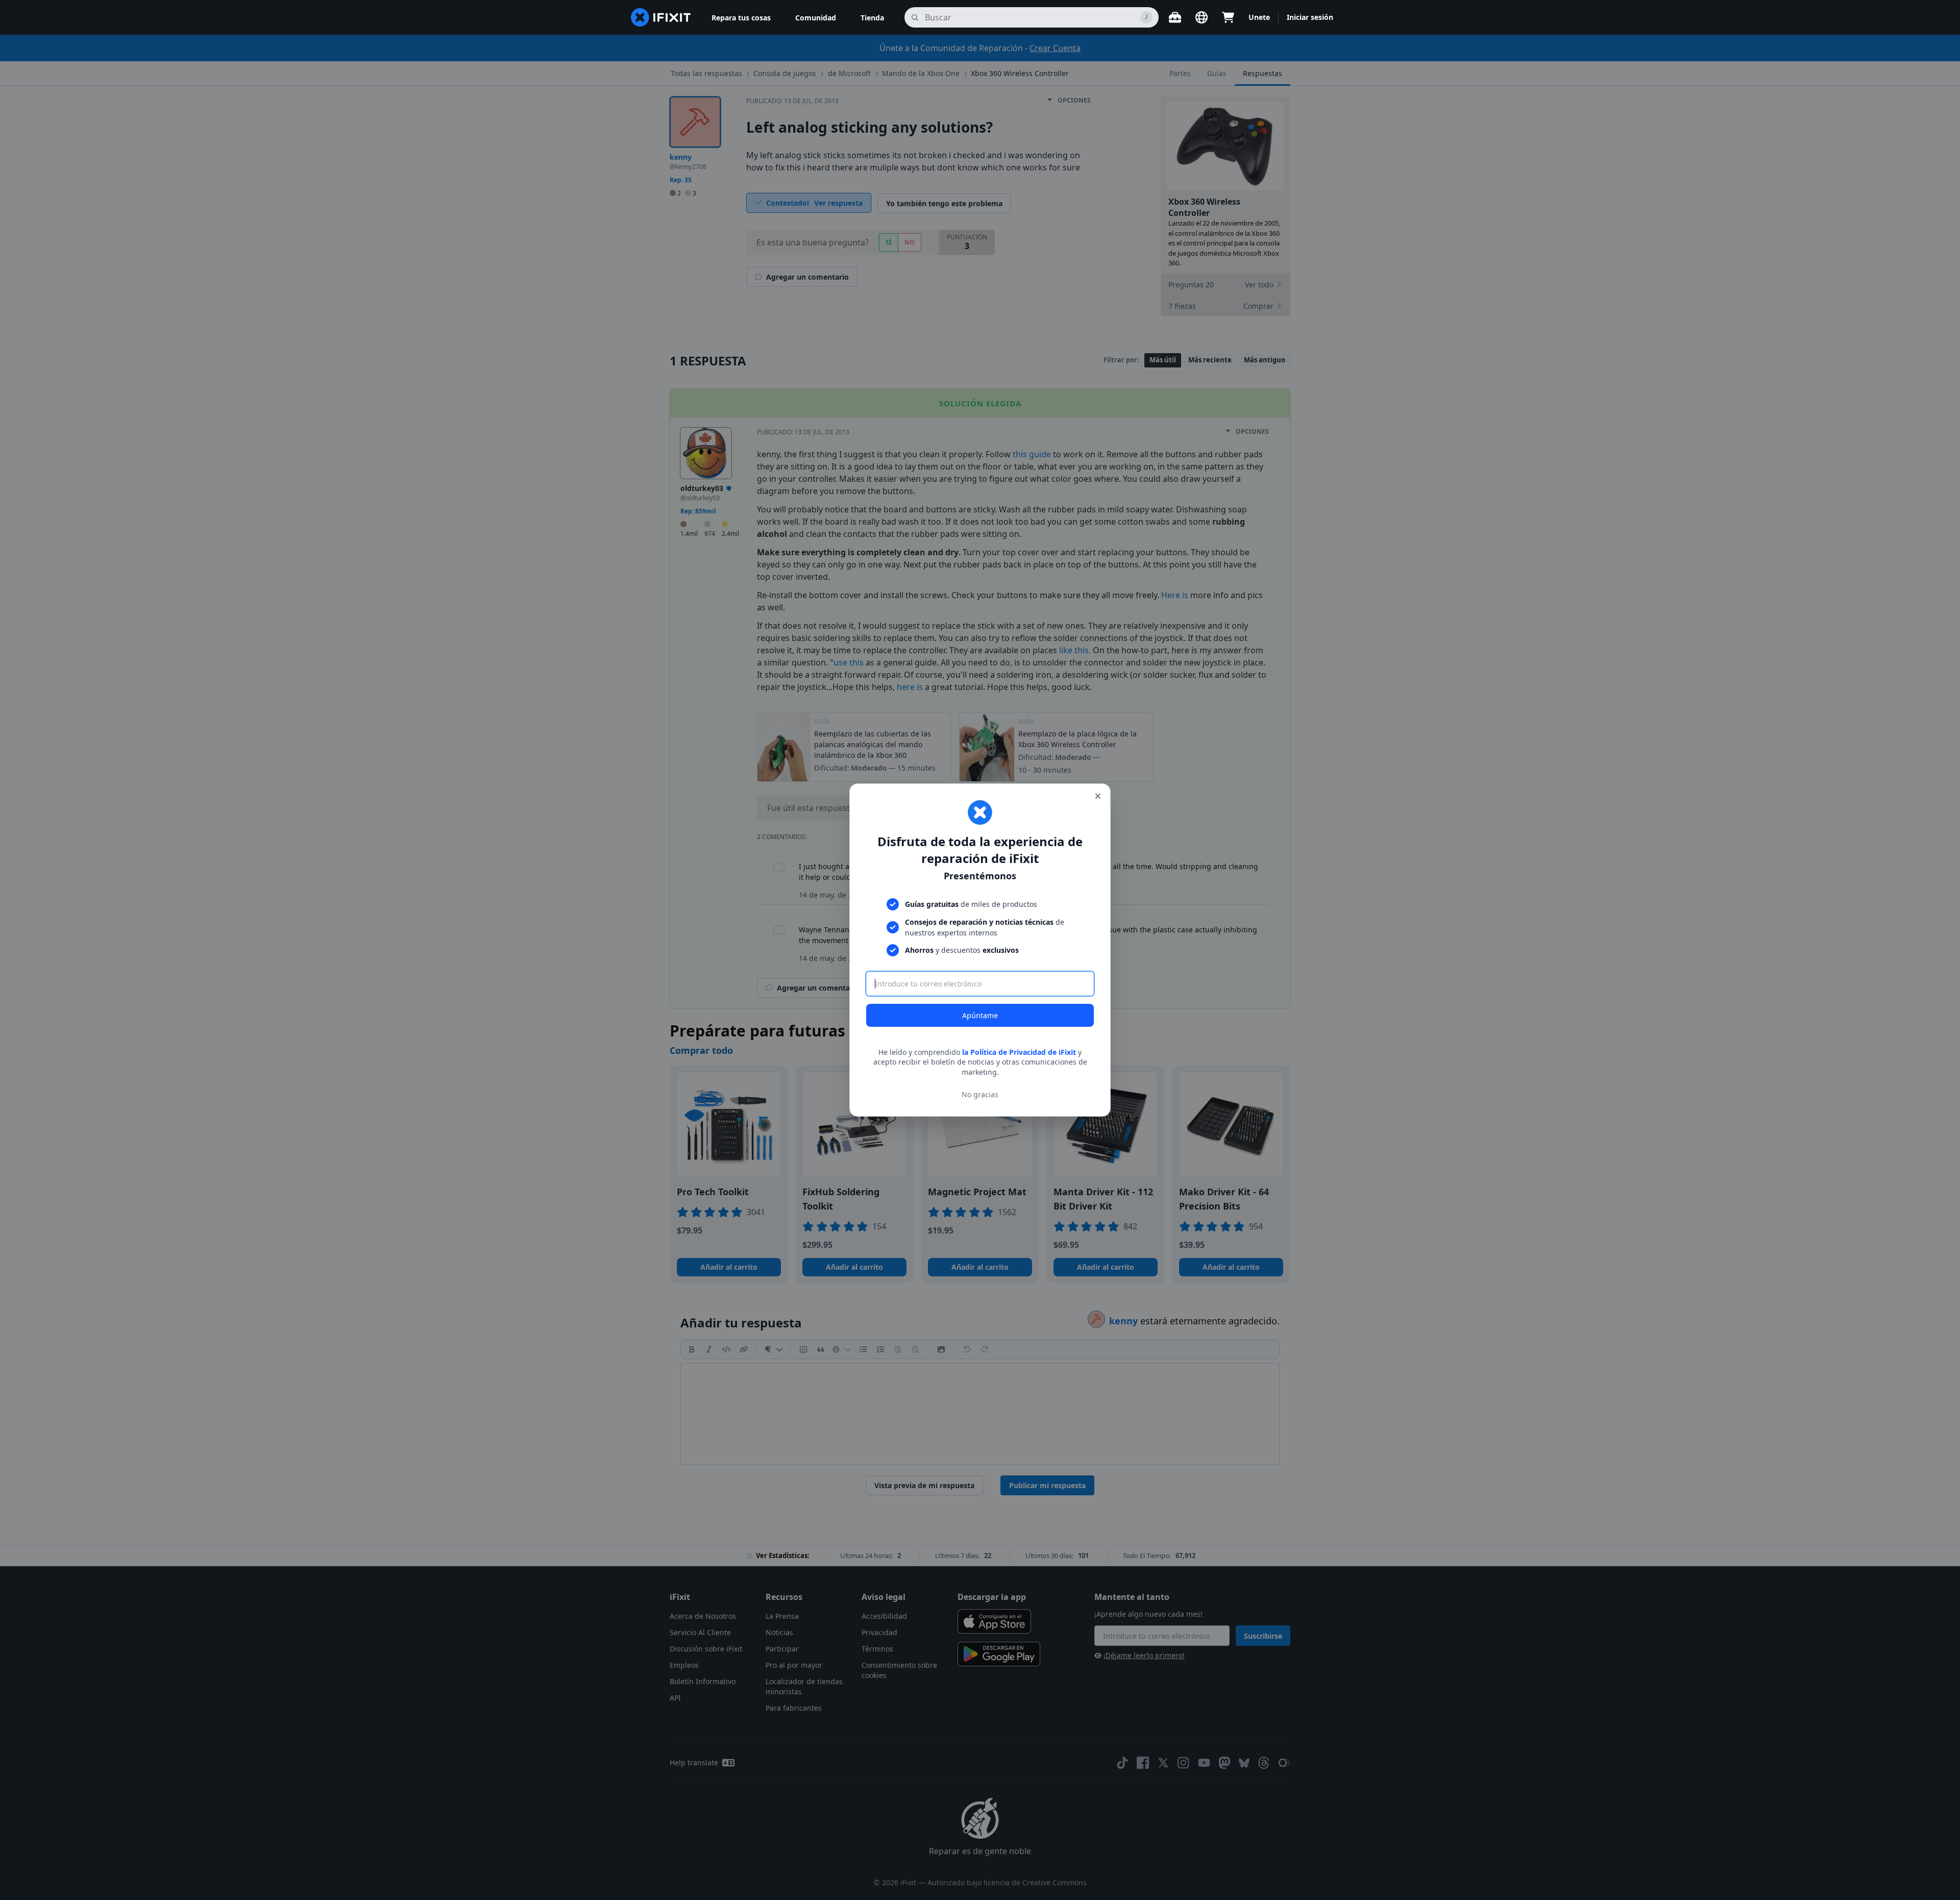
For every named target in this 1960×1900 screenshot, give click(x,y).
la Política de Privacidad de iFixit (1019, 1052)
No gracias (980, 1094)
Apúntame (980, 1015)
